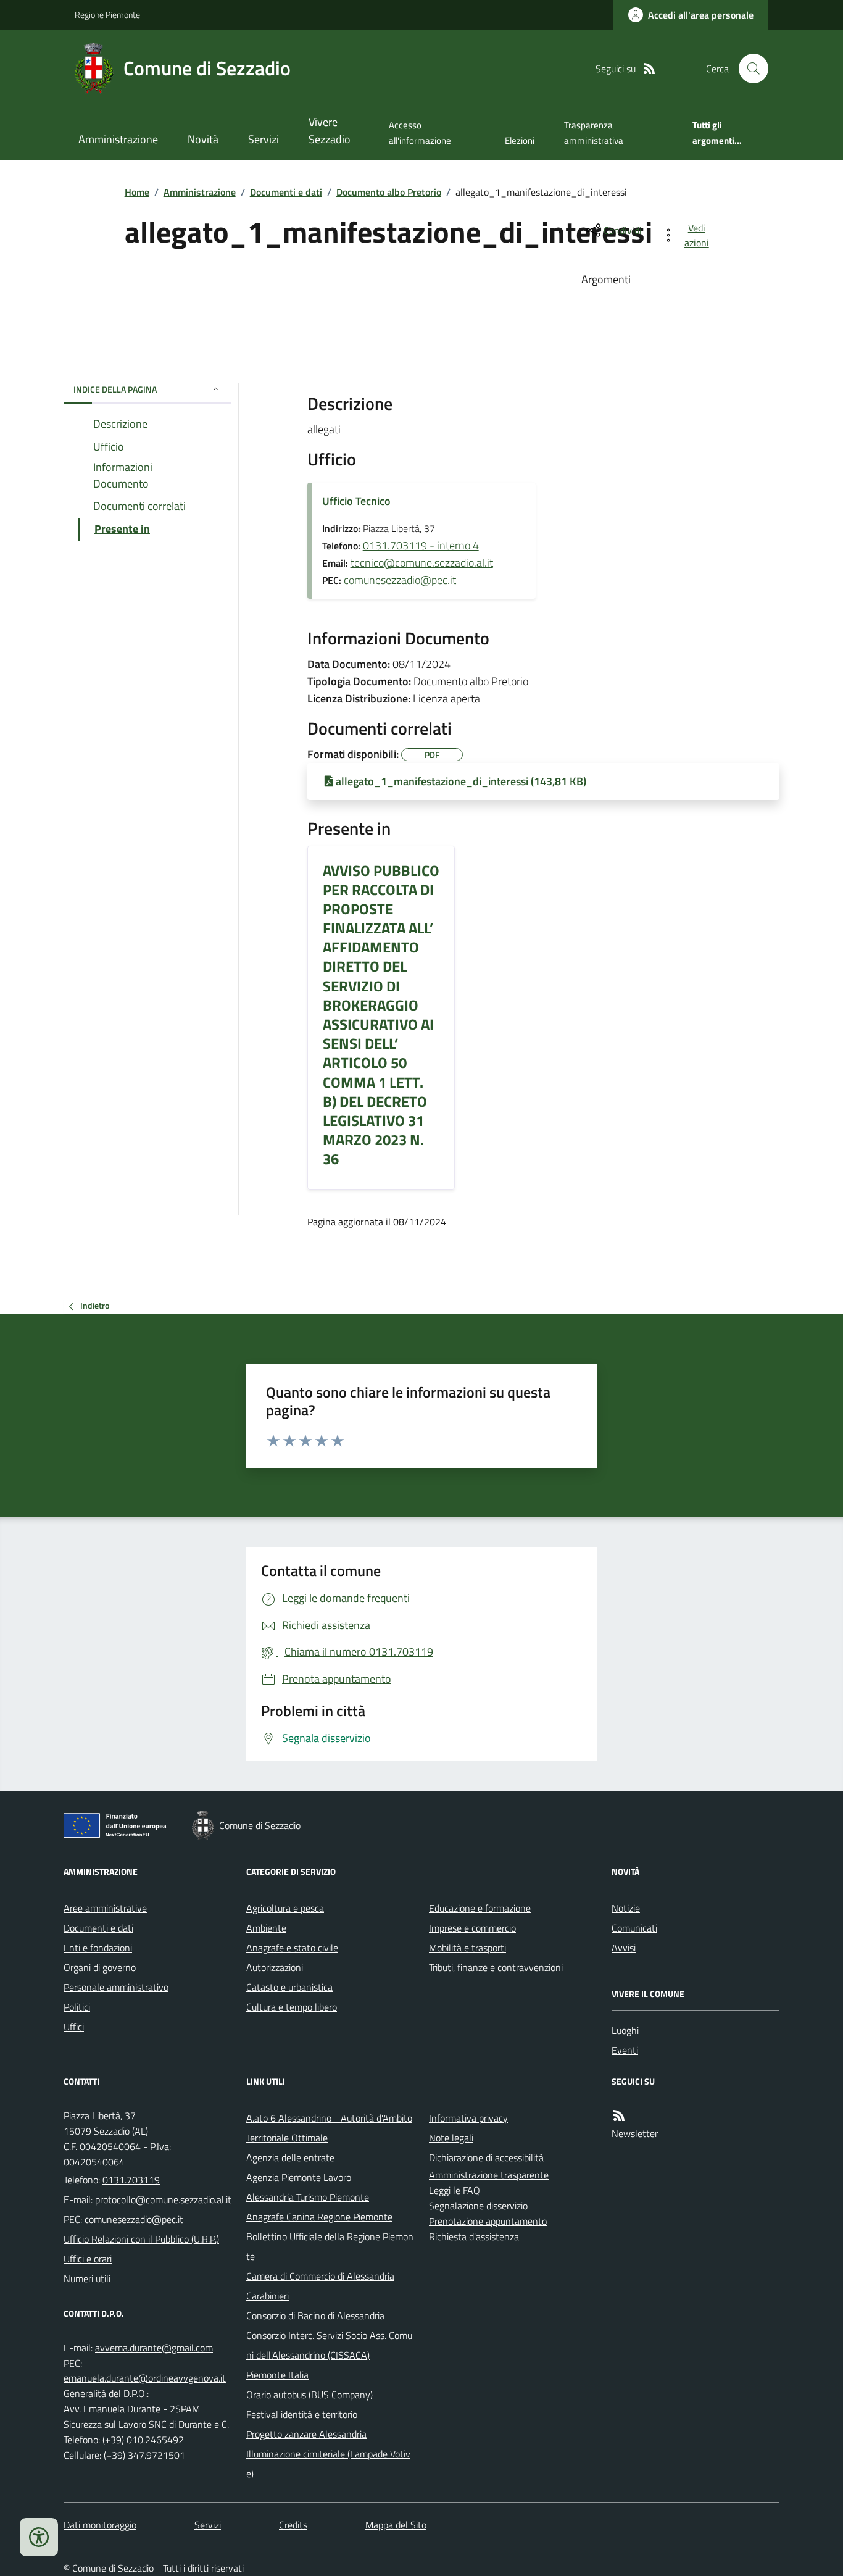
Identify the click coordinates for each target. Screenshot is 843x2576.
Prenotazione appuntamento (488, 2221)
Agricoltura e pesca (285, 1908)
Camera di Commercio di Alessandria (320, 2276)
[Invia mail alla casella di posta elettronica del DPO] (154, 2348)
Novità (203, 139)
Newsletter (635, 2133)
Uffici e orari (88, 2259)
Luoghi (625, 2030)
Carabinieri (268, 2296)
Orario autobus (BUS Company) (309, 2395)
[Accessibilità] (39, 2537)
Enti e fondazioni (98, 1948)
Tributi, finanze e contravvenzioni (496, 1967)
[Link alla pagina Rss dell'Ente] (619, 2116)
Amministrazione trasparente (489, 2175)
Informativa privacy (468, 2118)
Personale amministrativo (116, 1987)
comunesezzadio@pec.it (400, 580)
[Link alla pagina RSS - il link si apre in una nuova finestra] (649, 69)
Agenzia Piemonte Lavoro (299, 2177)
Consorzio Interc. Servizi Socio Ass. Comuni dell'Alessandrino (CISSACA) (329, 2345)
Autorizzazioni (275, 1967)
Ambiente (266, 1928)
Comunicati (634, 1928)
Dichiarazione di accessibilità (486, 2157)
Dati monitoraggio (100, 2525)
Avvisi (624, 1948)
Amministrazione (118, 139)
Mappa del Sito (396, 2525)
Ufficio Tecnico (356, 501)
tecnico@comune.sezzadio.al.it (422, 563)
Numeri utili (87, 2278)
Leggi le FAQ (455, 2190)
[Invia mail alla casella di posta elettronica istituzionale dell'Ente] (163, 2199)
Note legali (451, 2138)
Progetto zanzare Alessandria (306, 2434)
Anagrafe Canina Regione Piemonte (319, 2217)
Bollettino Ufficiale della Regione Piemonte (330, 2246)
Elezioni (520, 140)
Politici (77, 2007)
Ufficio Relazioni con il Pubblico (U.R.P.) (141, 2239)
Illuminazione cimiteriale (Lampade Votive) (328, 2464)
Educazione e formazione (480, 1908)
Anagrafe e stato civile (292, 1948)
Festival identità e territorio (302, 2414)
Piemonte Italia (277, 2375)
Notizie (626, 1908)
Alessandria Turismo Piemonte (308, 2197)
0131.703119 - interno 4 (421, 545)
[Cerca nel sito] (749, 69)
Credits (293, 2525)
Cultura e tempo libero (292, 2007)
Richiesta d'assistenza (474, 2236)
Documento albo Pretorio (389, 192)
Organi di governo (100, 1967)
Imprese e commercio (472, 1928)
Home (137, 192)
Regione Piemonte (107, 15)
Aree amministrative (105, 1908)
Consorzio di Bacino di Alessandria (315, 2315)
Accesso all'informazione (420, 132)
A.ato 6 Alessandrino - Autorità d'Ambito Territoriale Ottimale (329, 2128)
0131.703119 (131, 2180)
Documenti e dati (286, 192)
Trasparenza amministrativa (594, 132)
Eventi (625, 2050)
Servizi (264, 139)
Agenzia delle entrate (290, 2157)
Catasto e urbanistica (289, 1987)
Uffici (74, 2027)
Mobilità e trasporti (467, 1948)
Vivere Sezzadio (330, 131)
